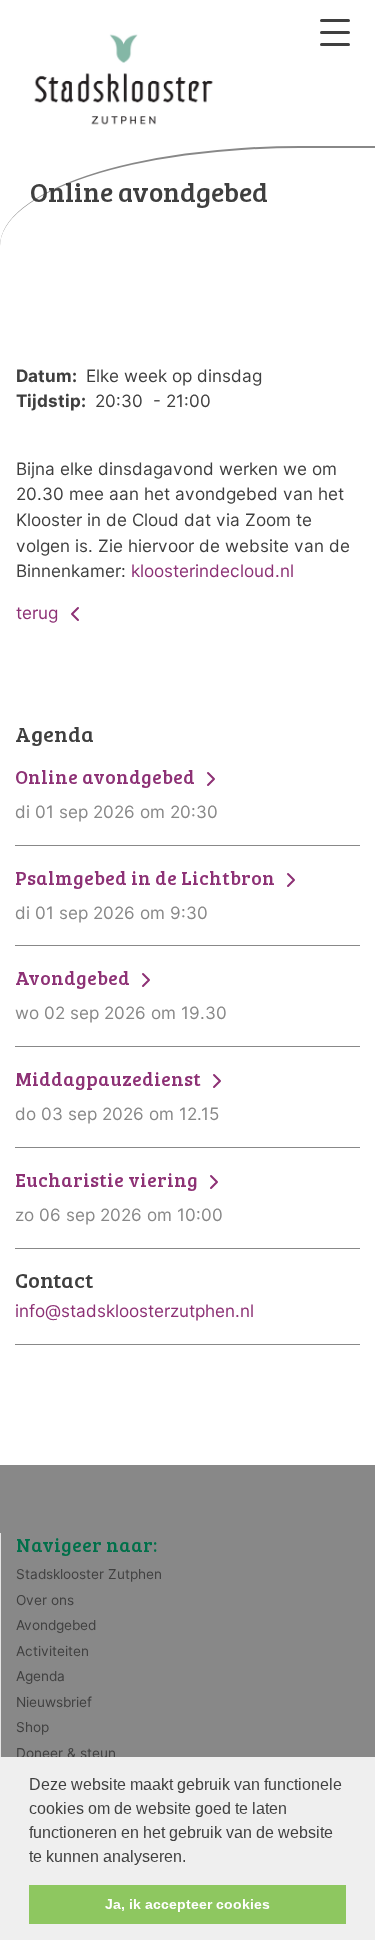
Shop (32, 1727)
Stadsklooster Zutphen (89, 1574)
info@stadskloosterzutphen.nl (134, 1310)
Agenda (40, 1676)
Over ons (45, 1600)
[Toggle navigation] (335, 32)
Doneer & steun (66, 1753)
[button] (193, 1858)
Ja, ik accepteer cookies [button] (187, 1904)
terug (39, 612)
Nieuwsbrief (54, 1702)
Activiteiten (52, 1651)
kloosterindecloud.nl (212, 570)
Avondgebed (56, 1625)
